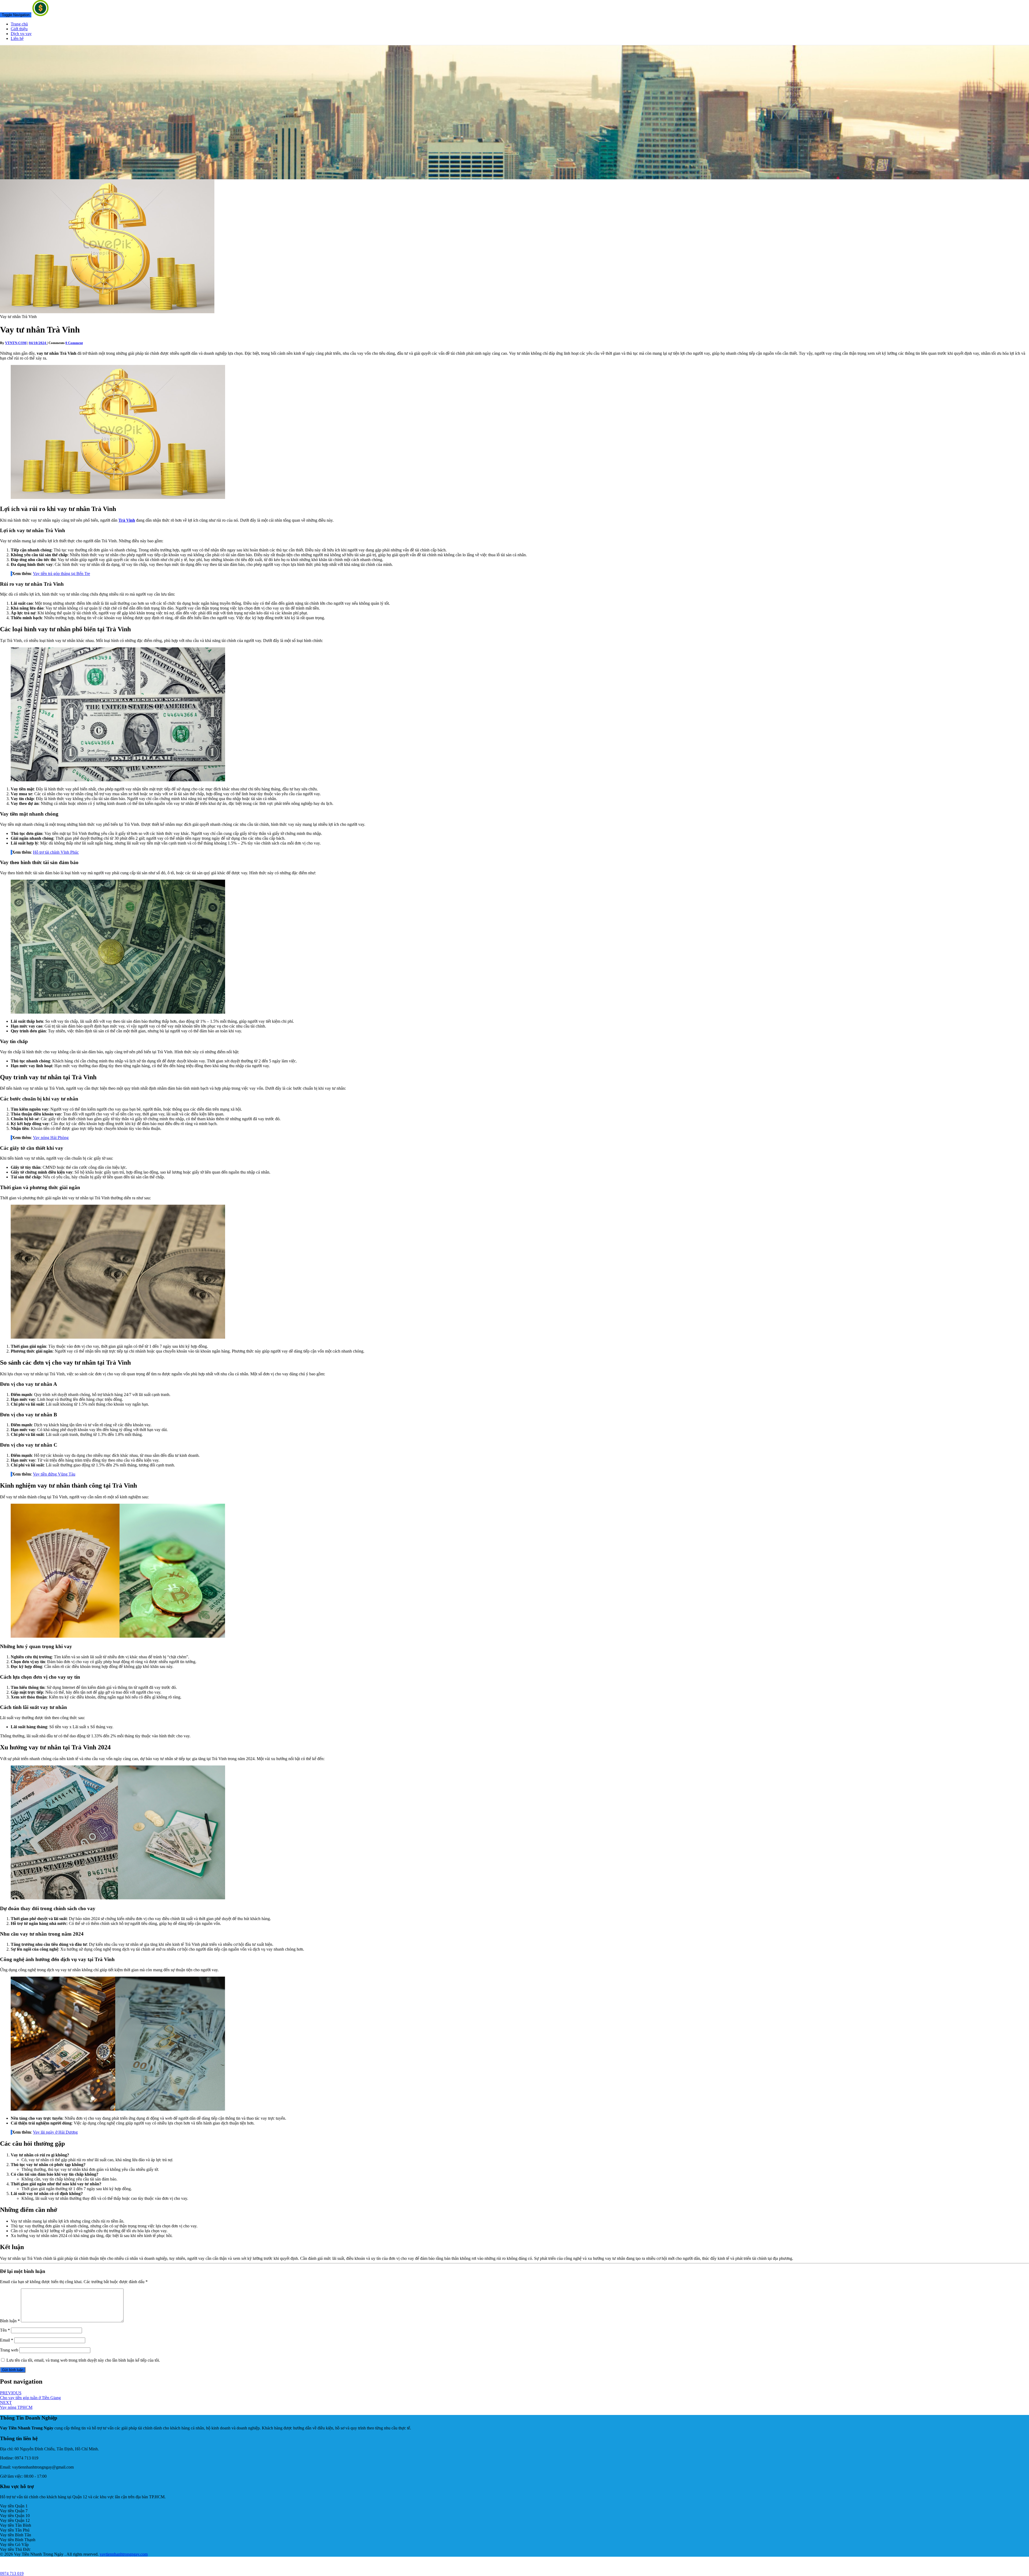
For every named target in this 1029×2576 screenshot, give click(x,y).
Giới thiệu (19, 29)
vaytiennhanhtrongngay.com (124, 2554)
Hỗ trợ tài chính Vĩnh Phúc (56, 852)
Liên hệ (17, 38)
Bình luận (10, 2321)
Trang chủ (19, 24)
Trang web (9, 2350)
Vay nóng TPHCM (16, 2405)
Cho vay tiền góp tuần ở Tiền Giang (30, 2395)
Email (7, 2340)
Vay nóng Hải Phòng (51, 1138)
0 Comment (74, 343)
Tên (5, 2330)
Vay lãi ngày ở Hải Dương (55, 2132)
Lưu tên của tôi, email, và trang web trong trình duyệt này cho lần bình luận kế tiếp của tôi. (83, 2360)
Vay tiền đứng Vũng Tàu (54, 1474)
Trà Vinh (127, 520)
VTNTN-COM (16, 343)
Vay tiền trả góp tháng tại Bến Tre (61, 574)
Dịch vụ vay (21, 34)
